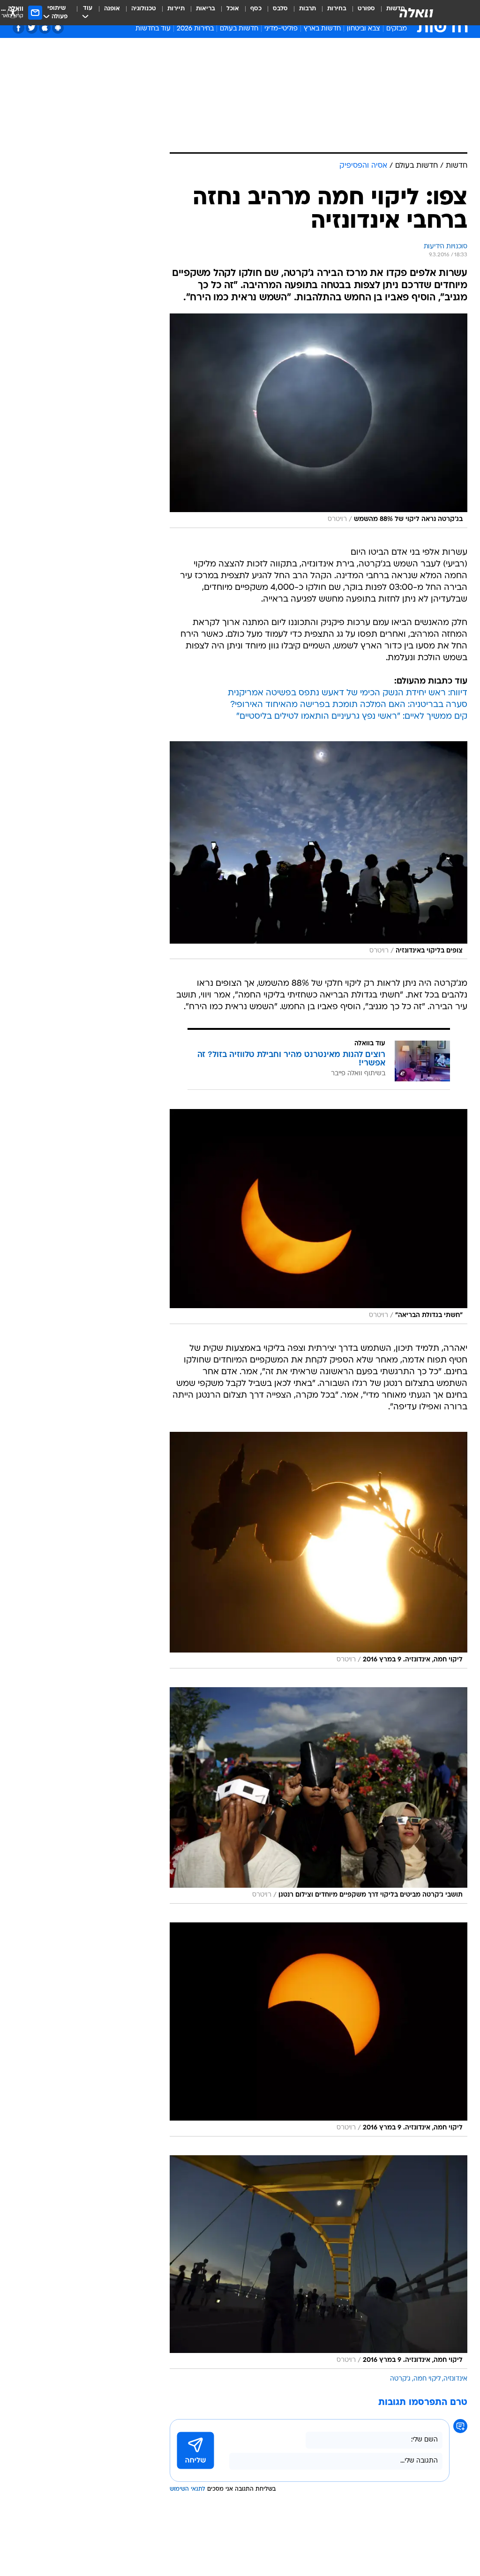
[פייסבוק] (19, 28)
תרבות (307, 9)
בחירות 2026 (195, 29)
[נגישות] (13, 12)
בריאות (206, 9)
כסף (256, 9)
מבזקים (397, 29)
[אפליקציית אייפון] (45, 28)
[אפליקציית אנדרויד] (58, 28)
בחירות (337, 9)
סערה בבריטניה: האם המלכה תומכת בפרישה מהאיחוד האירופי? (349, 705)
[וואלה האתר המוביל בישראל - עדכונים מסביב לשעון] (416, 13)
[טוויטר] (32, 28)
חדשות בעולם (239, 29)
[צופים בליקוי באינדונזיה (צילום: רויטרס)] (319, 850)
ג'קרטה (400, 2379)
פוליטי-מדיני (281, 29)
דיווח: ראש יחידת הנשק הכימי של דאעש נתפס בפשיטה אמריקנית (348, 693)
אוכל (233, 9)
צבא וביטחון (364, 29)
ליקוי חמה (427, 2379)
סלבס (280, 9)
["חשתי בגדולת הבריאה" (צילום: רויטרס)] (319, 1217)
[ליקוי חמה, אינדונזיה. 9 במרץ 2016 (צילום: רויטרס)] (319, 1550)
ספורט (366, 9)
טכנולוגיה (144, 9)
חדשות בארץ (322, 29)
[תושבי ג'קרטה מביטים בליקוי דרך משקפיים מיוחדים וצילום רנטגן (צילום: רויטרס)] (319, 1796)
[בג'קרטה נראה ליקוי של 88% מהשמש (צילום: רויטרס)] (319, 421)
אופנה (112, 9)
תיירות (176, 9)
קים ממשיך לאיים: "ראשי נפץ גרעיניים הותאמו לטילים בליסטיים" (352, 717)
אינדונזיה (455, 2379)
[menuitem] (361, 13)
